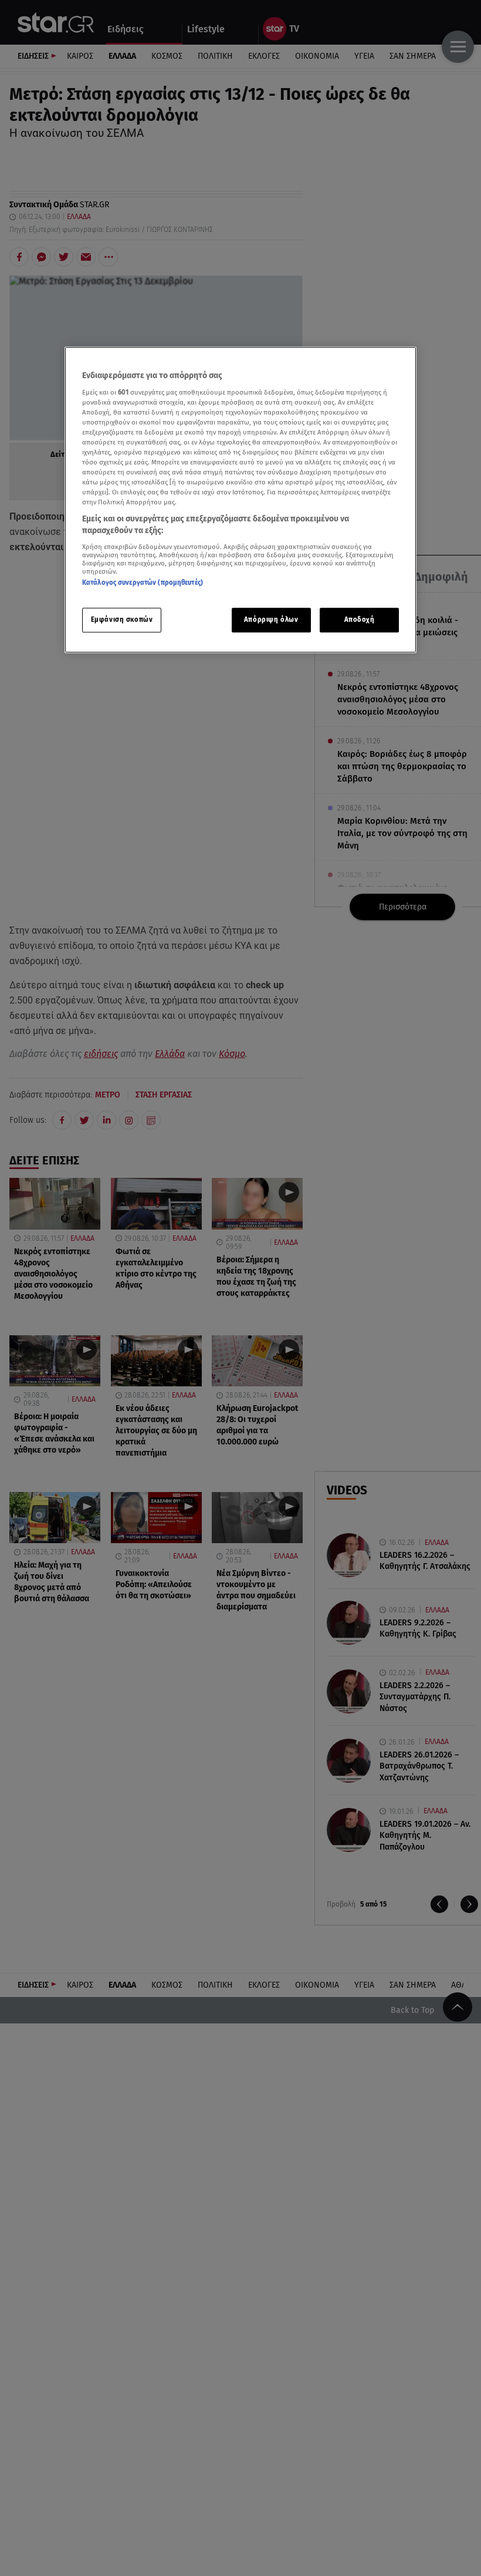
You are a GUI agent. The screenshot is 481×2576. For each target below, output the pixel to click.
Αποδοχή (360, 619)
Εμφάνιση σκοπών (122, 619)
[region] (240, 500)
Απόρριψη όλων (271, 619)
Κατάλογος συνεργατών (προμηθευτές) (143, 582)
